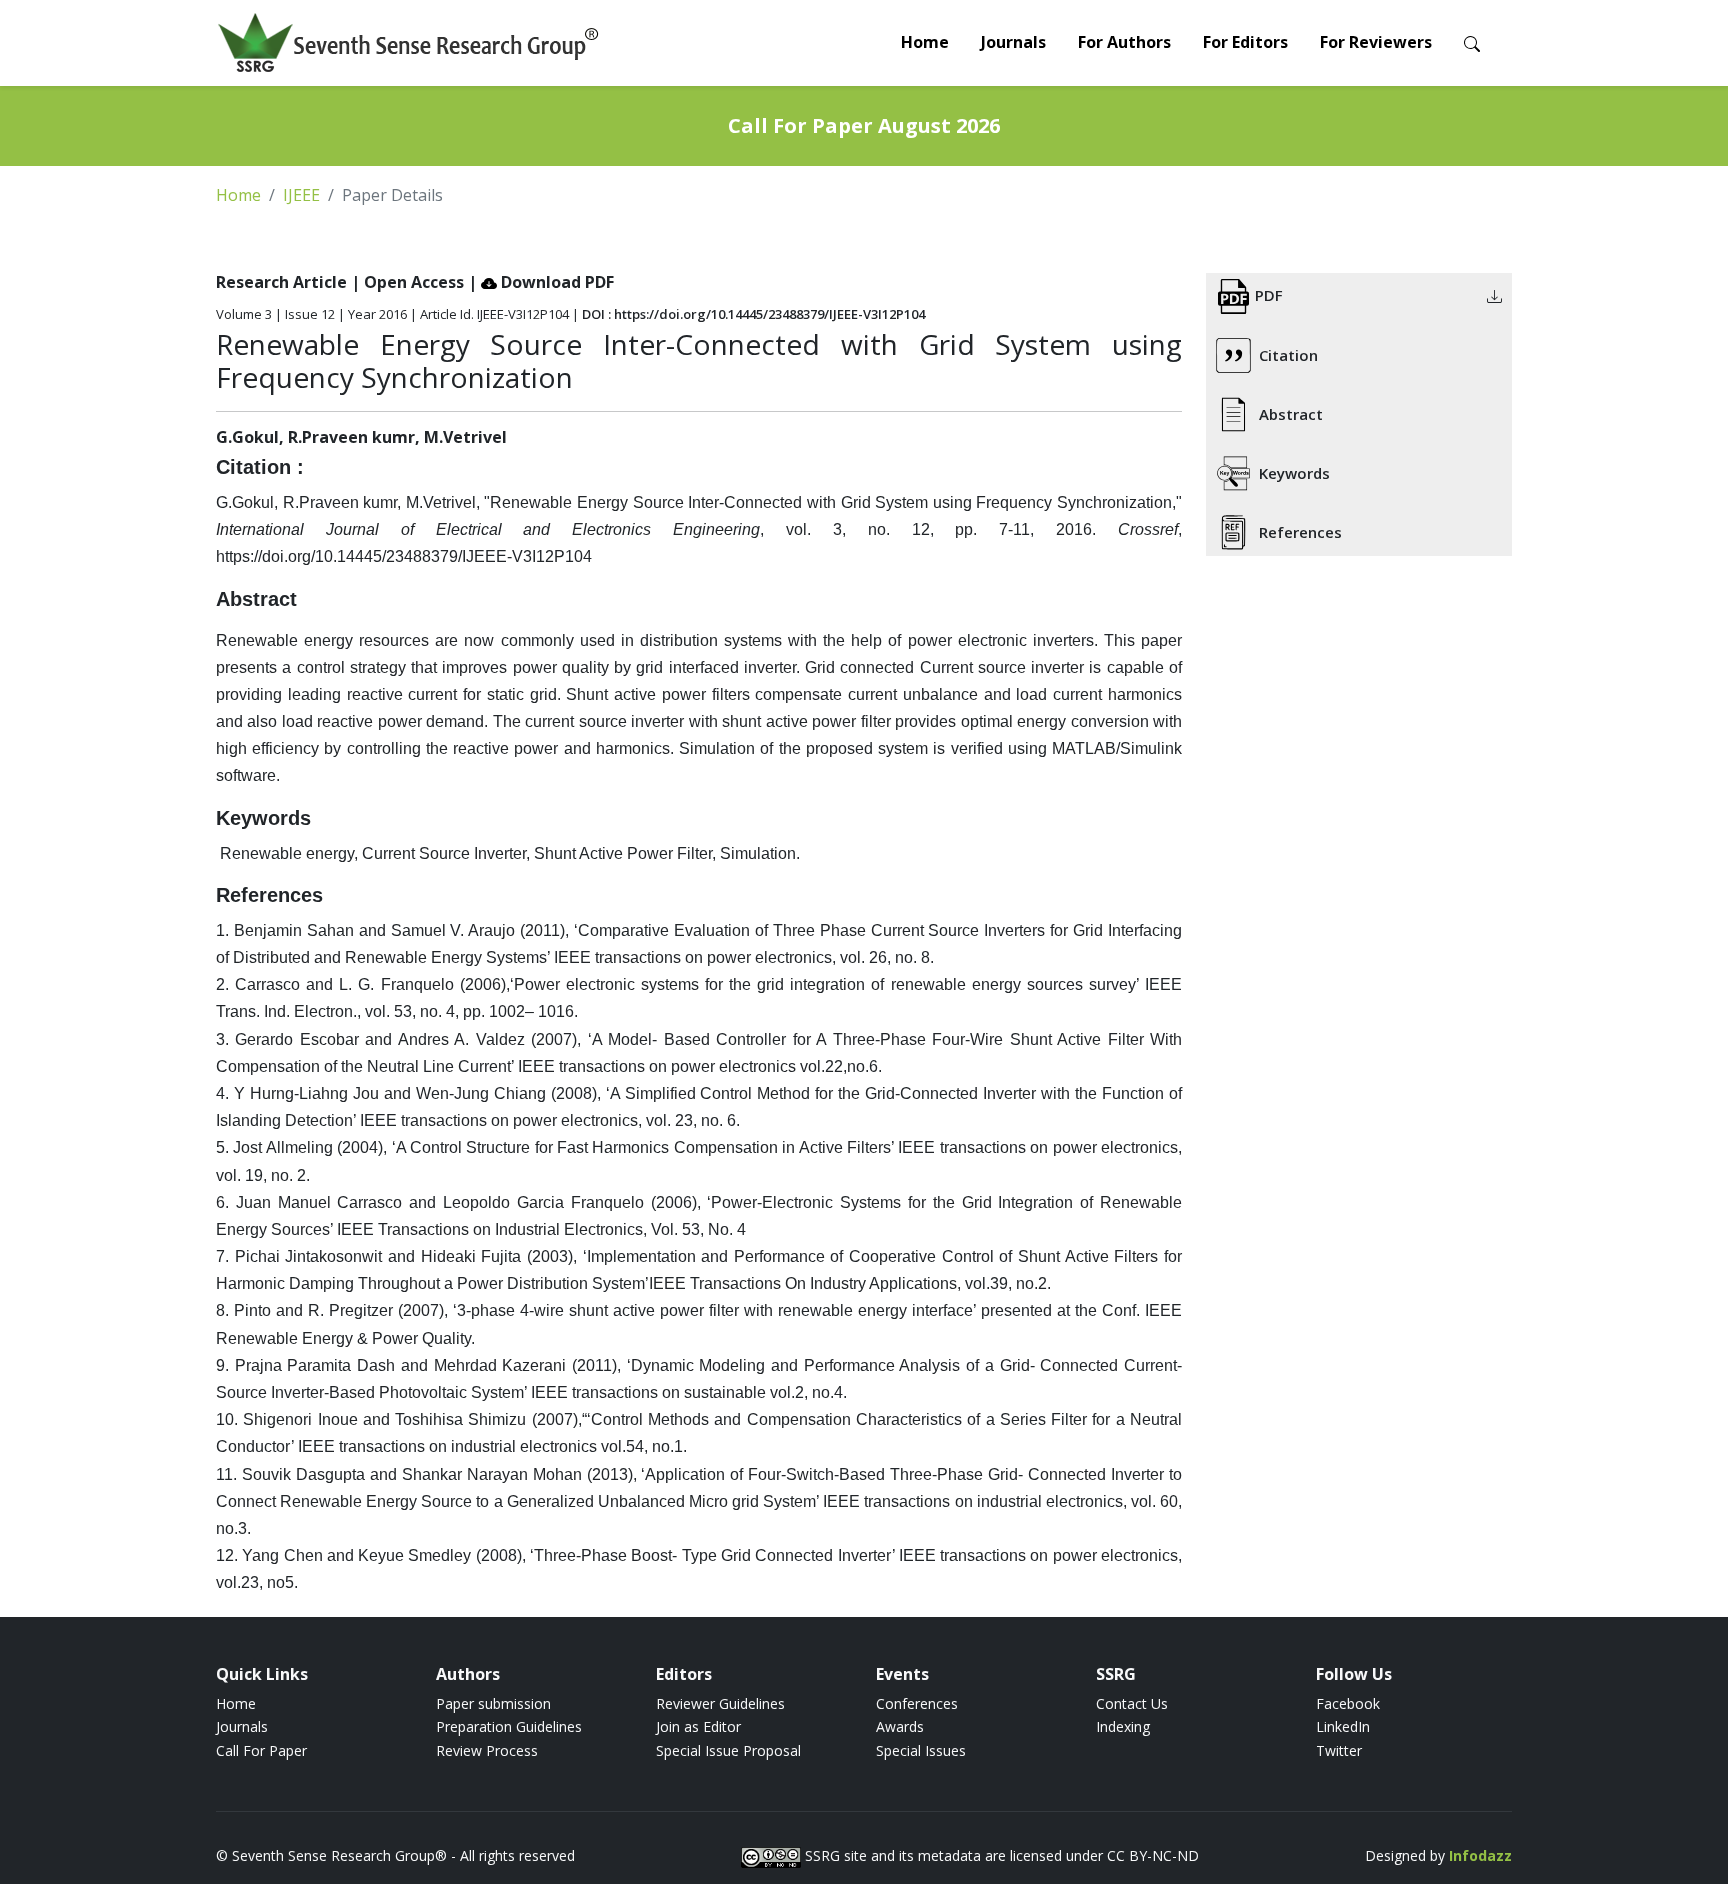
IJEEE (301, 195)
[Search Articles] (1472, 42)
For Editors (1245, 42)
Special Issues (921, 1750)
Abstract (1291, 414)
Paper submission (493, 1703)
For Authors (1124, 42)
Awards (900, 1726)
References (1300, 532)
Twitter (1339, 1750)
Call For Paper (261, 1750)
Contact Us (1132, 1703)
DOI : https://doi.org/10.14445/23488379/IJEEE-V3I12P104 (753, 314)
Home (925, 42)
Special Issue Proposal (728, 1750)
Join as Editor (698, 1726)
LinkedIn (1343, 1726)
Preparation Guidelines (509, 1726)
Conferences (917, 1703)
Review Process (487, 1750)
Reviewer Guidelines (720, 1703)
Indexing (1123, 1726)
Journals (1013, 42)
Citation (1288, 355)
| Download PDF (541, 282)
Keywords (1294, 473)
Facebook (1348, 1703)
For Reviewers (1376, 42)
